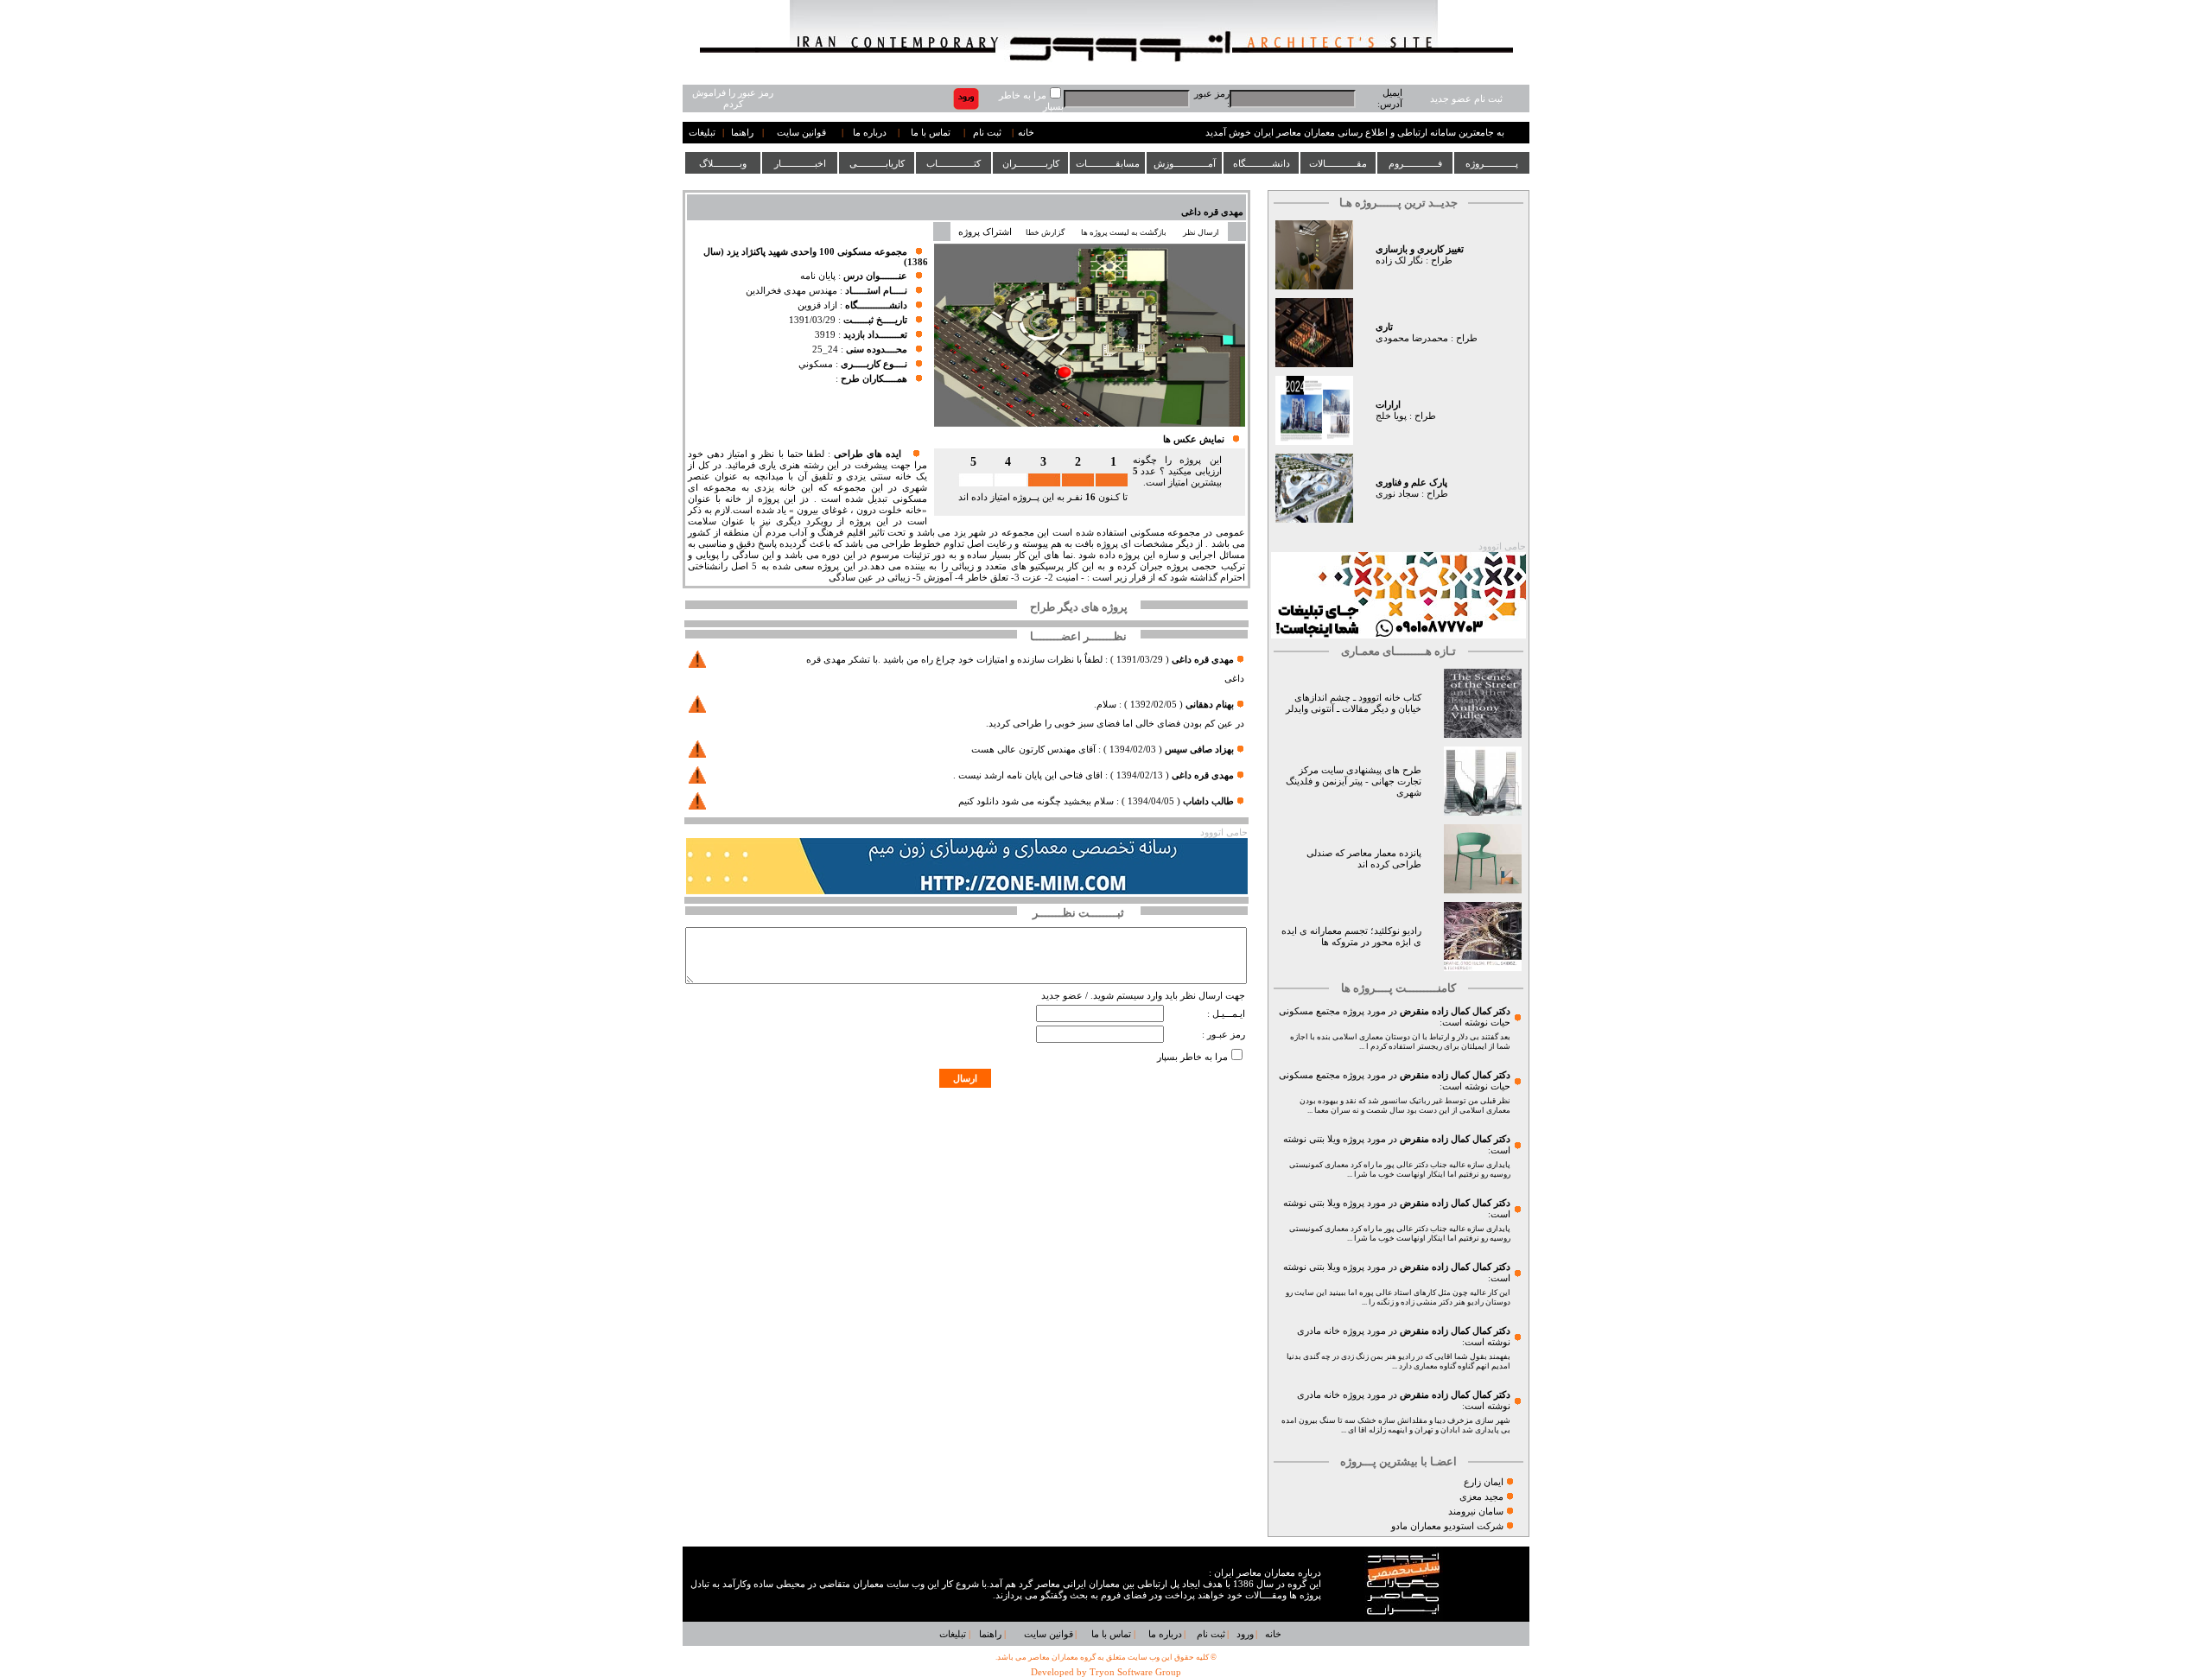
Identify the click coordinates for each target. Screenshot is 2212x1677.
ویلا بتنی (1325, 1139)
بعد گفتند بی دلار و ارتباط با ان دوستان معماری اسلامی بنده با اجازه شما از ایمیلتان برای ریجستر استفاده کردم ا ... (1400, 1042)
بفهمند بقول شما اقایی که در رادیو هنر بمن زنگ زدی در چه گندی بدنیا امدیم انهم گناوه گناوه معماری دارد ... (1398, 1361)
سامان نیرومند (1476, 1512)
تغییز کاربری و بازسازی (1420, 249)
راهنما (742, 133)
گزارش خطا (1045, 232)
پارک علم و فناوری (1411, 483)
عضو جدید (1062, 996)
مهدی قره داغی (1212, 212)
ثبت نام (987, 133)
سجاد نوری (1397, 494)
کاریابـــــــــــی (877, 163)
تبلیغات (702, 133)
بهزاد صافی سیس (1199, 750)
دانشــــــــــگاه (1262, 163)
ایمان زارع (1484, 1482)
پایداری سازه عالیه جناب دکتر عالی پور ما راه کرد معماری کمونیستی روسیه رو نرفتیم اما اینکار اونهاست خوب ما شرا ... (1400, 1169)
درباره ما (870, 133)
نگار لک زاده (1399, 260)
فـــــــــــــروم (1415, 163)
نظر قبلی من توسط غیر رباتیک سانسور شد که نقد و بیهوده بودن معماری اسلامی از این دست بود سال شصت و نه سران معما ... (1405, 1105)
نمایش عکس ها (1194, 439)
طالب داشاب (1208, 801)
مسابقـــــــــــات (1108, 163)
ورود (1245, 1634)
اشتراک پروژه (985, 232)
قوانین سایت (801, 133)
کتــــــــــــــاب (953, 163)
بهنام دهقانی (1208, 705)
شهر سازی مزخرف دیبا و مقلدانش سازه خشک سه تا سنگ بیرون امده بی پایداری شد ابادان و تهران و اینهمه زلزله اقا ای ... (1396, 1425)
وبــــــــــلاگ (723, 163)
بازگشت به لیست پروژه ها (1124, 232)
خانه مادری (1319, 1331)
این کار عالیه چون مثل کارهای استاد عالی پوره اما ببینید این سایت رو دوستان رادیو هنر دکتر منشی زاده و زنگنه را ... (1398, 1297)
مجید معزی (1481, 1497)
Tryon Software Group (1135, 1672)
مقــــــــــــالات (1338, 163)
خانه (1026, 133)
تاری (1384, 327)
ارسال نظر (1202, 232)
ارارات (1388, 405)
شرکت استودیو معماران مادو (1447, 1526)
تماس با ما (931, 133)
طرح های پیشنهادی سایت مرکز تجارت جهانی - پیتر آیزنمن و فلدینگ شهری (1354, 781)
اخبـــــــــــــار (800, 163)
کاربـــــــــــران (1031, 163)
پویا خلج (1391, 416)
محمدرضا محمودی (1412, 338)
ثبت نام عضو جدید (1466, 99)
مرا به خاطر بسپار (1192, 1057)
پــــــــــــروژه (1492, 163)
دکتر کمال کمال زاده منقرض (1455, 1011)
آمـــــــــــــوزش (1185, 163)
